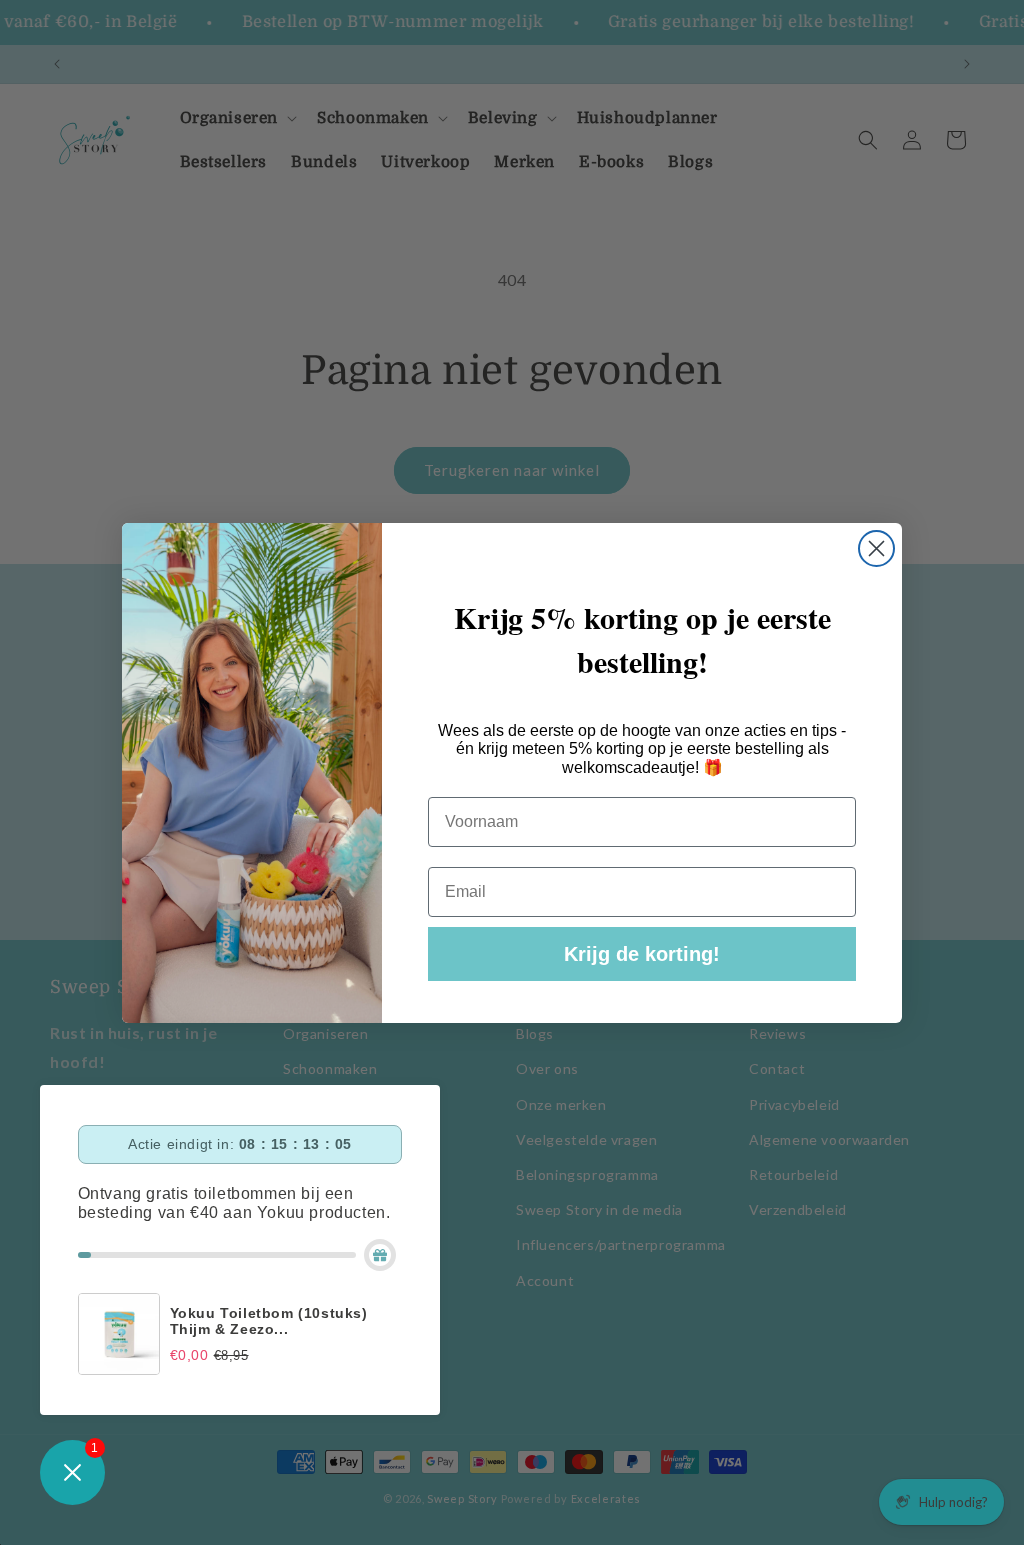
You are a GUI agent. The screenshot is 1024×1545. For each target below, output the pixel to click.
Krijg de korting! (642, 954)
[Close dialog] (876, 548)
